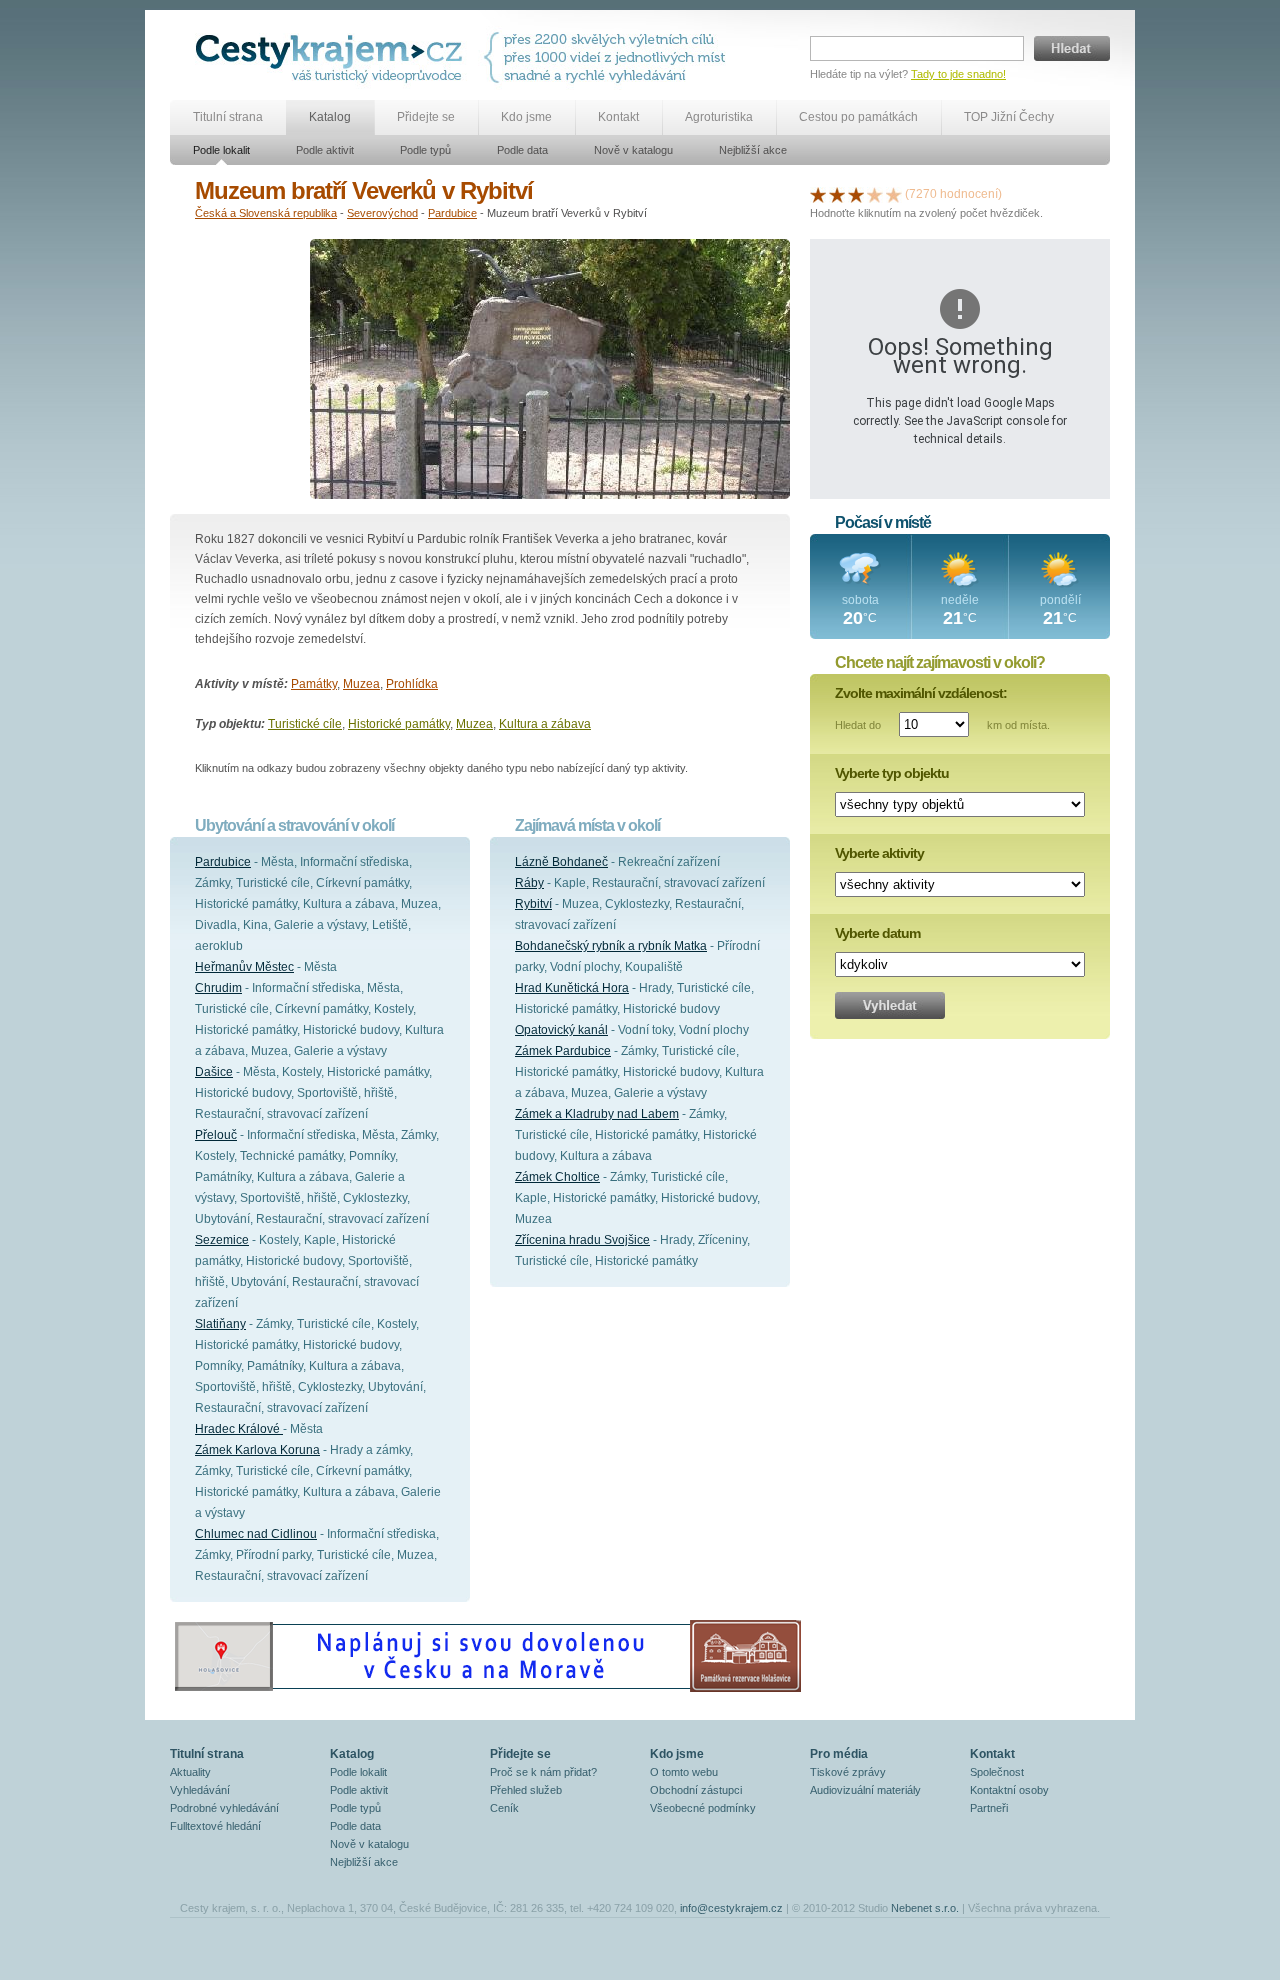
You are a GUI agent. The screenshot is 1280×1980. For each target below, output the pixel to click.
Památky (314, 684)
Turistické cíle (305, 724)
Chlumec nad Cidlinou (256, 1534)
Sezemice (222, 1240)
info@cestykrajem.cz (731, 1908)
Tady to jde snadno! (958, 74)
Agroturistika (719, 117)
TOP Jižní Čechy (1009, 117)
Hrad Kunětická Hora (572, 988)
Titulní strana (228, 117)
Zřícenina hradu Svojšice (582, 1240)
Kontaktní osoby (1009, 1790)
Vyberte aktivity (879, 853)
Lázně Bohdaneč (561, 862)
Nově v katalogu (633, 150)
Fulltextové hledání (215, 1826)
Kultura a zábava (545, 724)
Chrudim (218, 988)
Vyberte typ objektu (892, 773)
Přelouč (216, 1135)
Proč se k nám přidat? (543, 1772)
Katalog (330, 117)
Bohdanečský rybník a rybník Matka (611, 946)
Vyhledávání (200, 1790)
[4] (875, 194)
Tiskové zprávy (848, 1772)
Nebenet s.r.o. (925, 1908)
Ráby (529, 883)
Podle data (522, 150)
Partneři (989, 1808)
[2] (837, 194)
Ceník (504, 1808)
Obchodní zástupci (696, 1790)
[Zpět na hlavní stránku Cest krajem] (332, 57)
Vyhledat (890, 1005)
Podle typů (425, 150)
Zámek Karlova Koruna (257, 1450)
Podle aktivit (325, 150)
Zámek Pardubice (563, 1051)
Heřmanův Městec (244, 967)
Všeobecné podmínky (703, 1808)
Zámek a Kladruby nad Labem (597, 1114)
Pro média (839, 1754)
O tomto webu (684, 1772)
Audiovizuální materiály (865, 1790)
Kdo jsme (526, 117)
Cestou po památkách (858, 117)
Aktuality (190, 1772)
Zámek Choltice (557, 1177)
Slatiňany (220, 1324)
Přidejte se (426, 117)
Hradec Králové (239, 1429)
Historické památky (399, 724)
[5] (894, 194)
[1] (818, 194)
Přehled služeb (526, 1790)
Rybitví (533, 904)
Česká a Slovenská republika (266, 213)
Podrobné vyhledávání (224, 1808)
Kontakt (618, 117)
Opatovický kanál (561, 1030)
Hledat (1072, 48)
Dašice (214, 1072)
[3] (856, 194)
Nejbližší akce (753, 150)
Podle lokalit (221, 150)
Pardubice (452, 213)
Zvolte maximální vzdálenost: (921, 693)
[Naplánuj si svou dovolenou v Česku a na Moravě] (487, 1691)
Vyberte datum (877, 933)
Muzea (361, 684)
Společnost (997, 1772)
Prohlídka (412, 684)
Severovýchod (382, 213)
